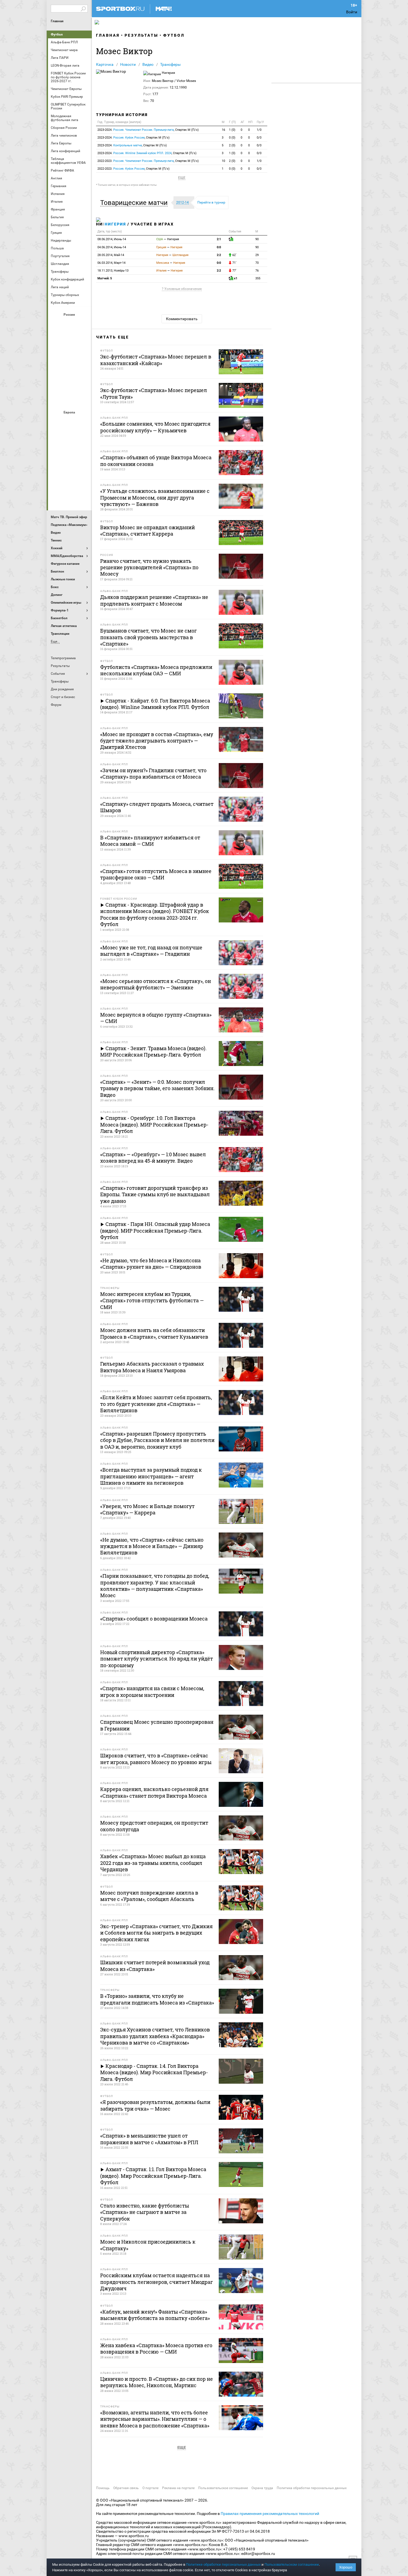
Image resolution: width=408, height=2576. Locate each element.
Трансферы (170, 64)
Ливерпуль (57, 452)
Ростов (70, 369)
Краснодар (57, 354)
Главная (57, 21)
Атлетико (70, 422)
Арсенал (57, 422)
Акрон (57, 324)
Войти (352, 12)
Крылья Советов (70, 354)
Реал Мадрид (57, 482)
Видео (148, 64)
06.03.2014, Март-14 (111, 263)
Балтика (83, 324)
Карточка (105, 64)
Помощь (103, 2488)
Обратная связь (126, 2488)
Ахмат (70, 324)
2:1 (219, 239)
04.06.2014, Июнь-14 (112, 247)
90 (257, 239)
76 (257, 271)
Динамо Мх (57, 339)
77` (234, 271)
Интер (83, 437)
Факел (83, 384)
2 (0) (232, 145)
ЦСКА (70, 399)
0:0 (219, 247)
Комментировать (182, 319)
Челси (83, 482)
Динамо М (70, 339)
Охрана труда (262, 2488)
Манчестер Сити (70, 452)
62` (234, 255)
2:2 (219, 255)
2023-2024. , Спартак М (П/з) (148, 130)
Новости (128, 64)
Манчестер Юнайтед (83, 452)
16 (223, 130)
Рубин (57, 384)
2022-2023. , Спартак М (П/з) (148, 161)
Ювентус (70, 497)
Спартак (70, 384)
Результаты (141, 35)
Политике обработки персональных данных (223, 2564)
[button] (135, 203)
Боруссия (70, 437)
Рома (70, 482)
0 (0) (232, 138)
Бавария (83, 422)
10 (223, 161)
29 (257, 255)
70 (257, 263)
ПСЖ (83, 467)
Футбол (57, 34)
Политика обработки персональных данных (312, 2488)
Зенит (83, 339)
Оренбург (57, 369)
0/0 (259, 138)
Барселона (57, 437)
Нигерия (115, 224)
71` (234, 263)
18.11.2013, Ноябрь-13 (113, 271)
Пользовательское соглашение (223, 2488)
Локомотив (83, 354)
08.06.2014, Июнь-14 (112, 239)
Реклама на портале (178, 2488)
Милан (57, 467)
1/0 (259, 130)
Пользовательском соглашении (292, 2564)
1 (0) (232, 130)
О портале (150, 2488)
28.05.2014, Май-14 (111, 255)
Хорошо (346, 2567)
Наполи (70, 467)
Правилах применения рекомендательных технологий (270, 2514)
